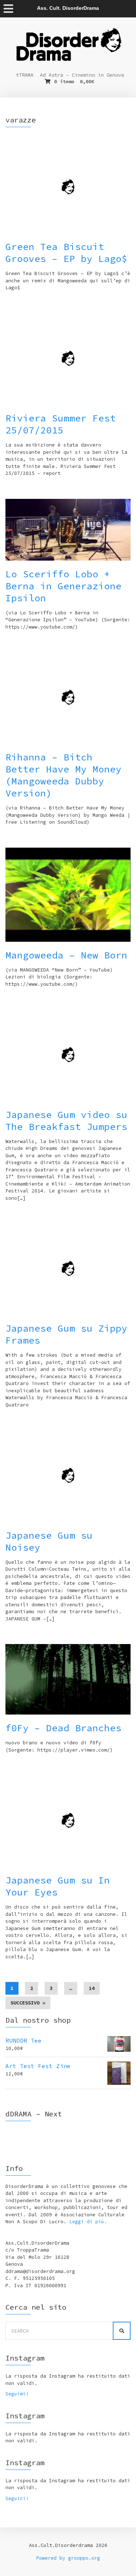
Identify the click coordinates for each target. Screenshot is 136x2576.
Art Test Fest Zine (38, 2066)
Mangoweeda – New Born (66, 955)
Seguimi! (17, 2394)
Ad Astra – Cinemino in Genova (82, 75)
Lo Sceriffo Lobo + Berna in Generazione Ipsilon (63, 586)
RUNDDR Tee (24, 2040)
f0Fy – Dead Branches (63, 1728)
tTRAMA (25, 75)
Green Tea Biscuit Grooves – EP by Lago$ (66, 253)
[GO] (122, 2331)
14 (92, 1988)
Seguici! (17, 2498)
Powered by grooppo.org (68, 2558)
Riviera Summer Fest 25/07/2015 (61, 424)
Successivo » (28, 2003)
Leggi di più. (88, 2222)
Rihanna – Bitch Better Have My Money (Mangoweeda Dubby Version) (63, 775)
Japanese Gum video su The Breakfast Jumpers (66, 1121)
